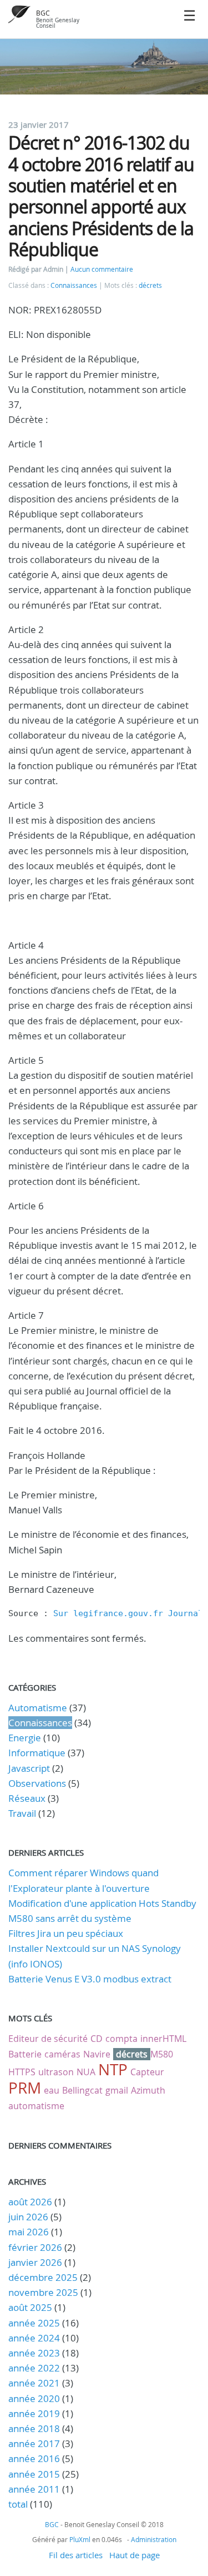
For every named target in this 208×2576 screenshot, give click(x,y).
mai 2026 (29, 2232)
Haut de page (135, 2555)
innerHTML (163, 2039)
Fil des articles (76, 2555)
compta (121, 2039)
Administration (154, 2539)
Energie (25, 1738)
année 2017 (34, 2443)
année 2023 (34, 2353)
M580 (162, 2054)
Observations (37, 1783)
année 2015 (34, 2474)
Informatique (37, 1753)
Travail (22, 1813)
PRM (25, 2088)
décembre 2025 (43, 2277)
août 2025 (30, 2307)
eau (52, 2090)
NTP (113, 2069)
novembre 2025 (43, 2292)
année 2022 (34, 2368)
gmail (117, 2090)
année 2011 (34, 2489)
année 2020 (34, 2398)
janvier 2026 (35, 2262)
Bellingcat (82, 2090)
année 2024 (34, 2338)
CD (97, 2039)
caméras (62, 2054)
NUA (86, 2072)
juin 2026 (28, 2217)
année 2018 (34, 2428)
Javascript (29, 1768)
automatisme (36, 2106)
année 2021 (34, 2383)
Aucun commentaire (102, 269)
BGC (43, 13)
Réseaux (27, 1798)
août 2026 (30, 2202)
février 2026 (35, 2247)
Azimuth (148, 2090)
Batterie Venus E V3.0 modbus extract (90, 1979)
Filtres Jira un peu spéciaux (66, 1933)
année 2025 (34, 2323)
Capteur (147, 2072)
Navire (97, 2054)
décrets (150, 285)
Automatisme (38, 1708)
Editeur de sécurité (48, 2039)
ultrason (56, 2072)
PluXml (80, 2539)
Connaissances (74, 285)
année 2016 (34, 2458)
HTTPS (22, 2072)
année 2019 (34, 2413)
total (19, 2504)
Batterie (25, 2054)
